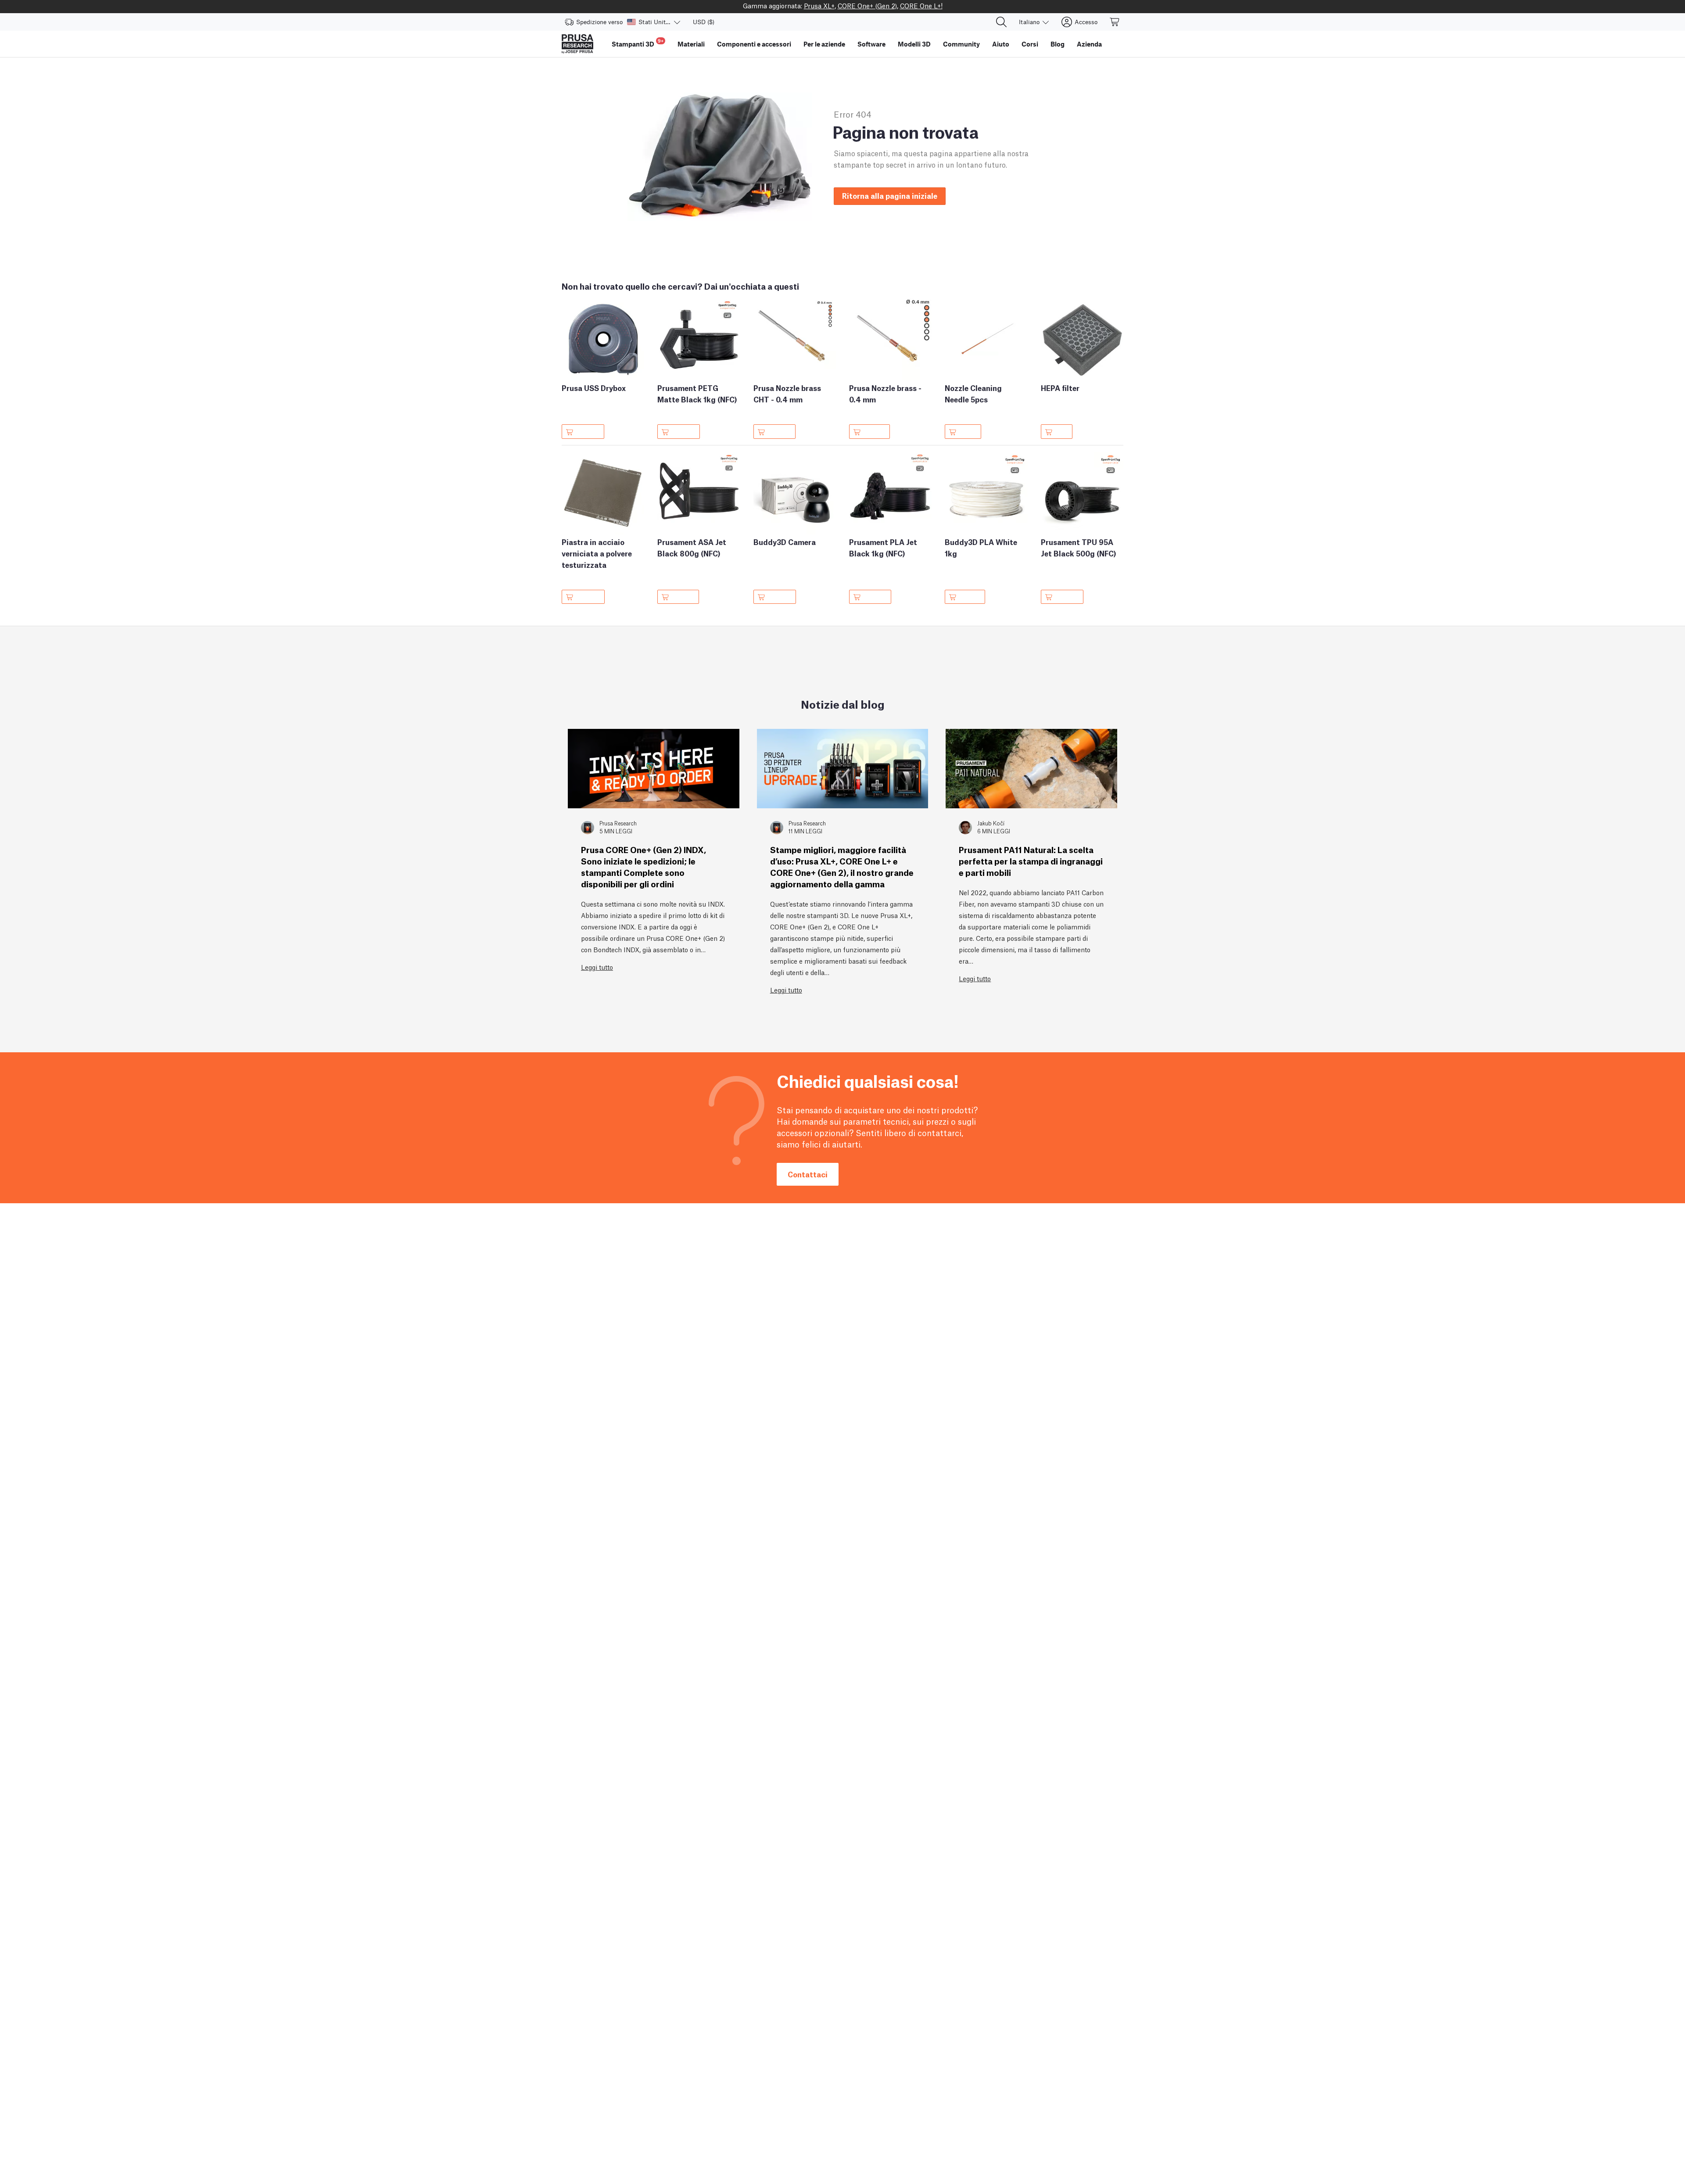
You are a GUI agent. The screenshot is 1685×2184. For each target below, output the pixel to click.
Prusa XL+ (819, 5)
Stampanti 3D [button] (638, 43)
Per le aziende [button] (824, 44)
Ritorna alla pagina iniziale (890, 195)
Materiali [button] (691, 44)
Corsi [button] (1030, 44)
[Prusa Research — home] (577, 44)
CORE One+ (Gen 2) (867, 5)
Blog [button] (1058, 44)
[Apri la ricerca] (1001, 22)
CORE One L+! (921, 5)
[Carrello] (1115, 22)
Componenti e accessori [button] (754, 44)
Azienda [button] (1089, 44)
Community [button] (961, 44)
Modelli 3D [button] (914, 44)
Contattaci (808, 1174)
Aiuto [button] (1001, 44)
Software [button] (871, 44)
